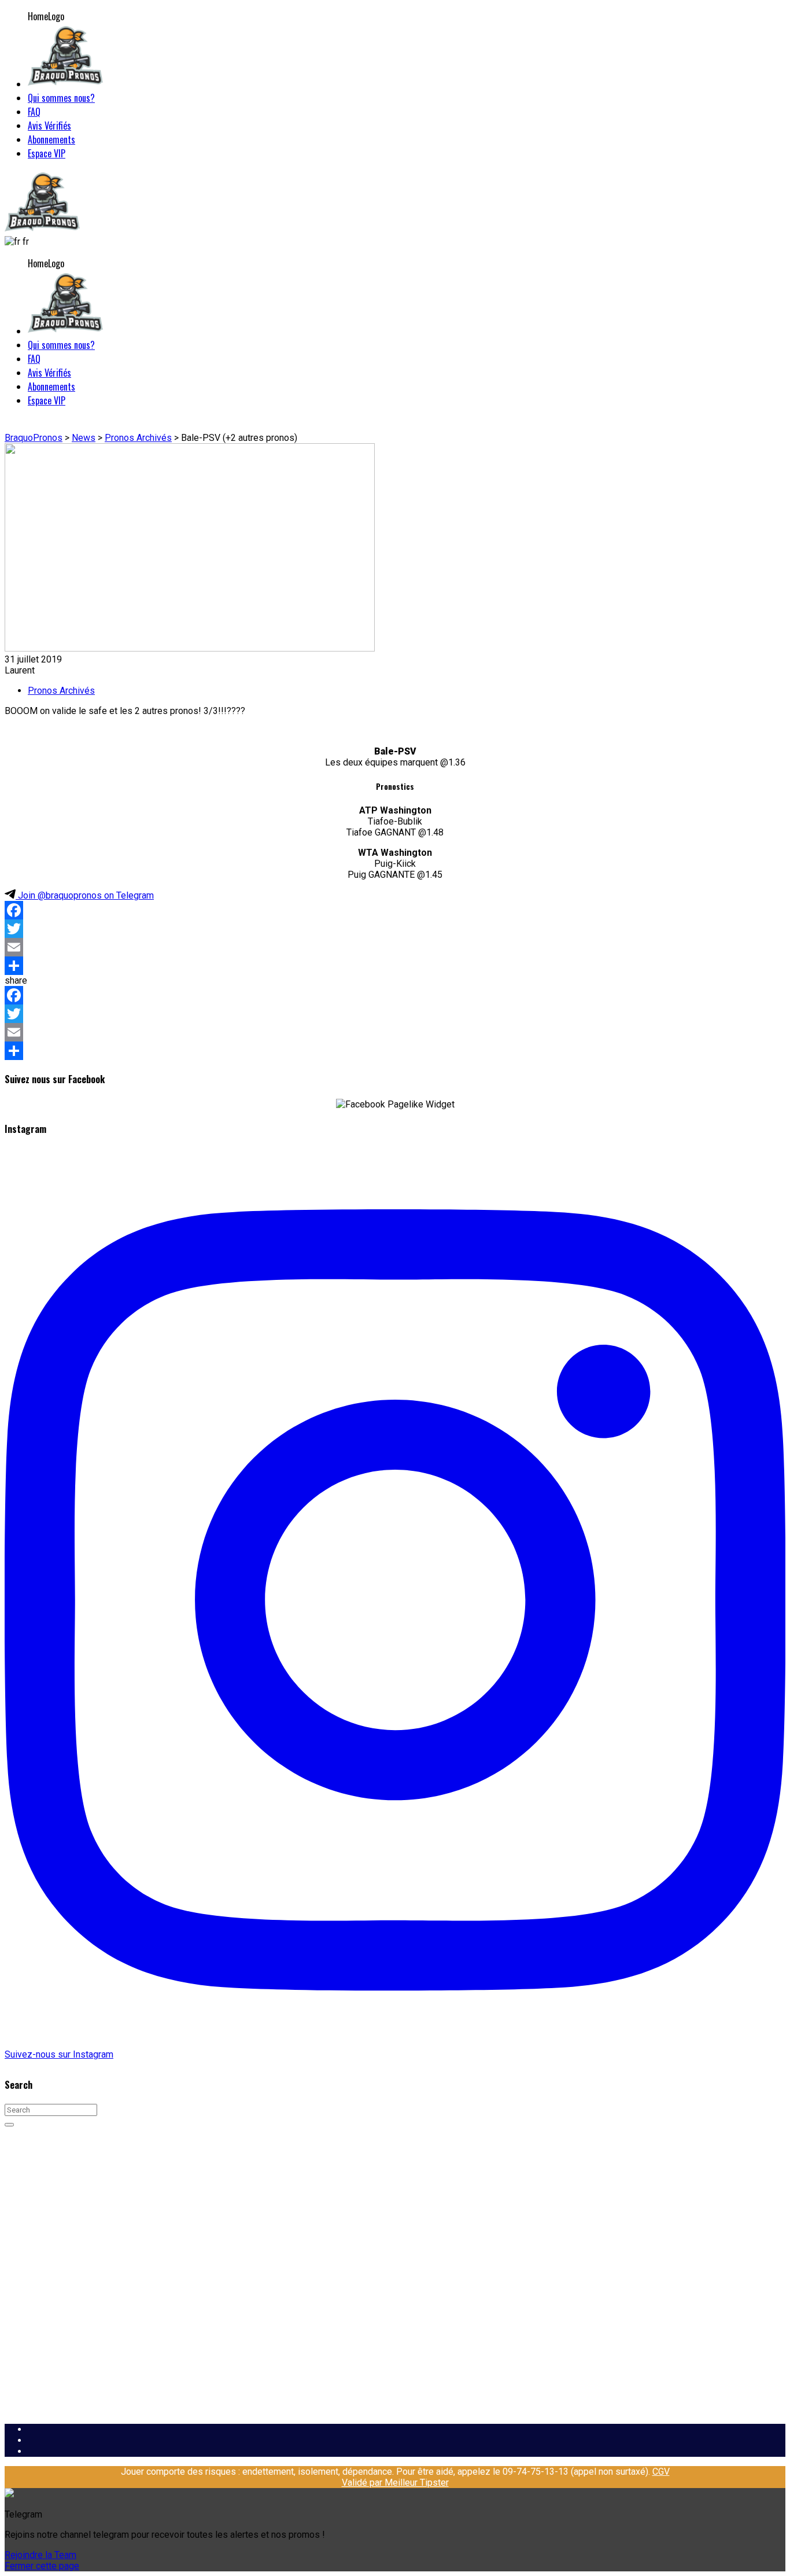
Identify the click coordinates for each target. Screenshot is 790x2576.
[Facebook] (395, 910)
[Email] (395, 947)
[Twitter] (395, 929)
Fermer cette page (42, 2566)
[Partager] (395, 966)
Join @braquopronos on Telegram (85, 895)
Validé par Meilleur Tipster (395, 2483)
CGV (661, 2472)
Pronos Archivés (61, 691)
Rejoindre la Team (40, 2555)
